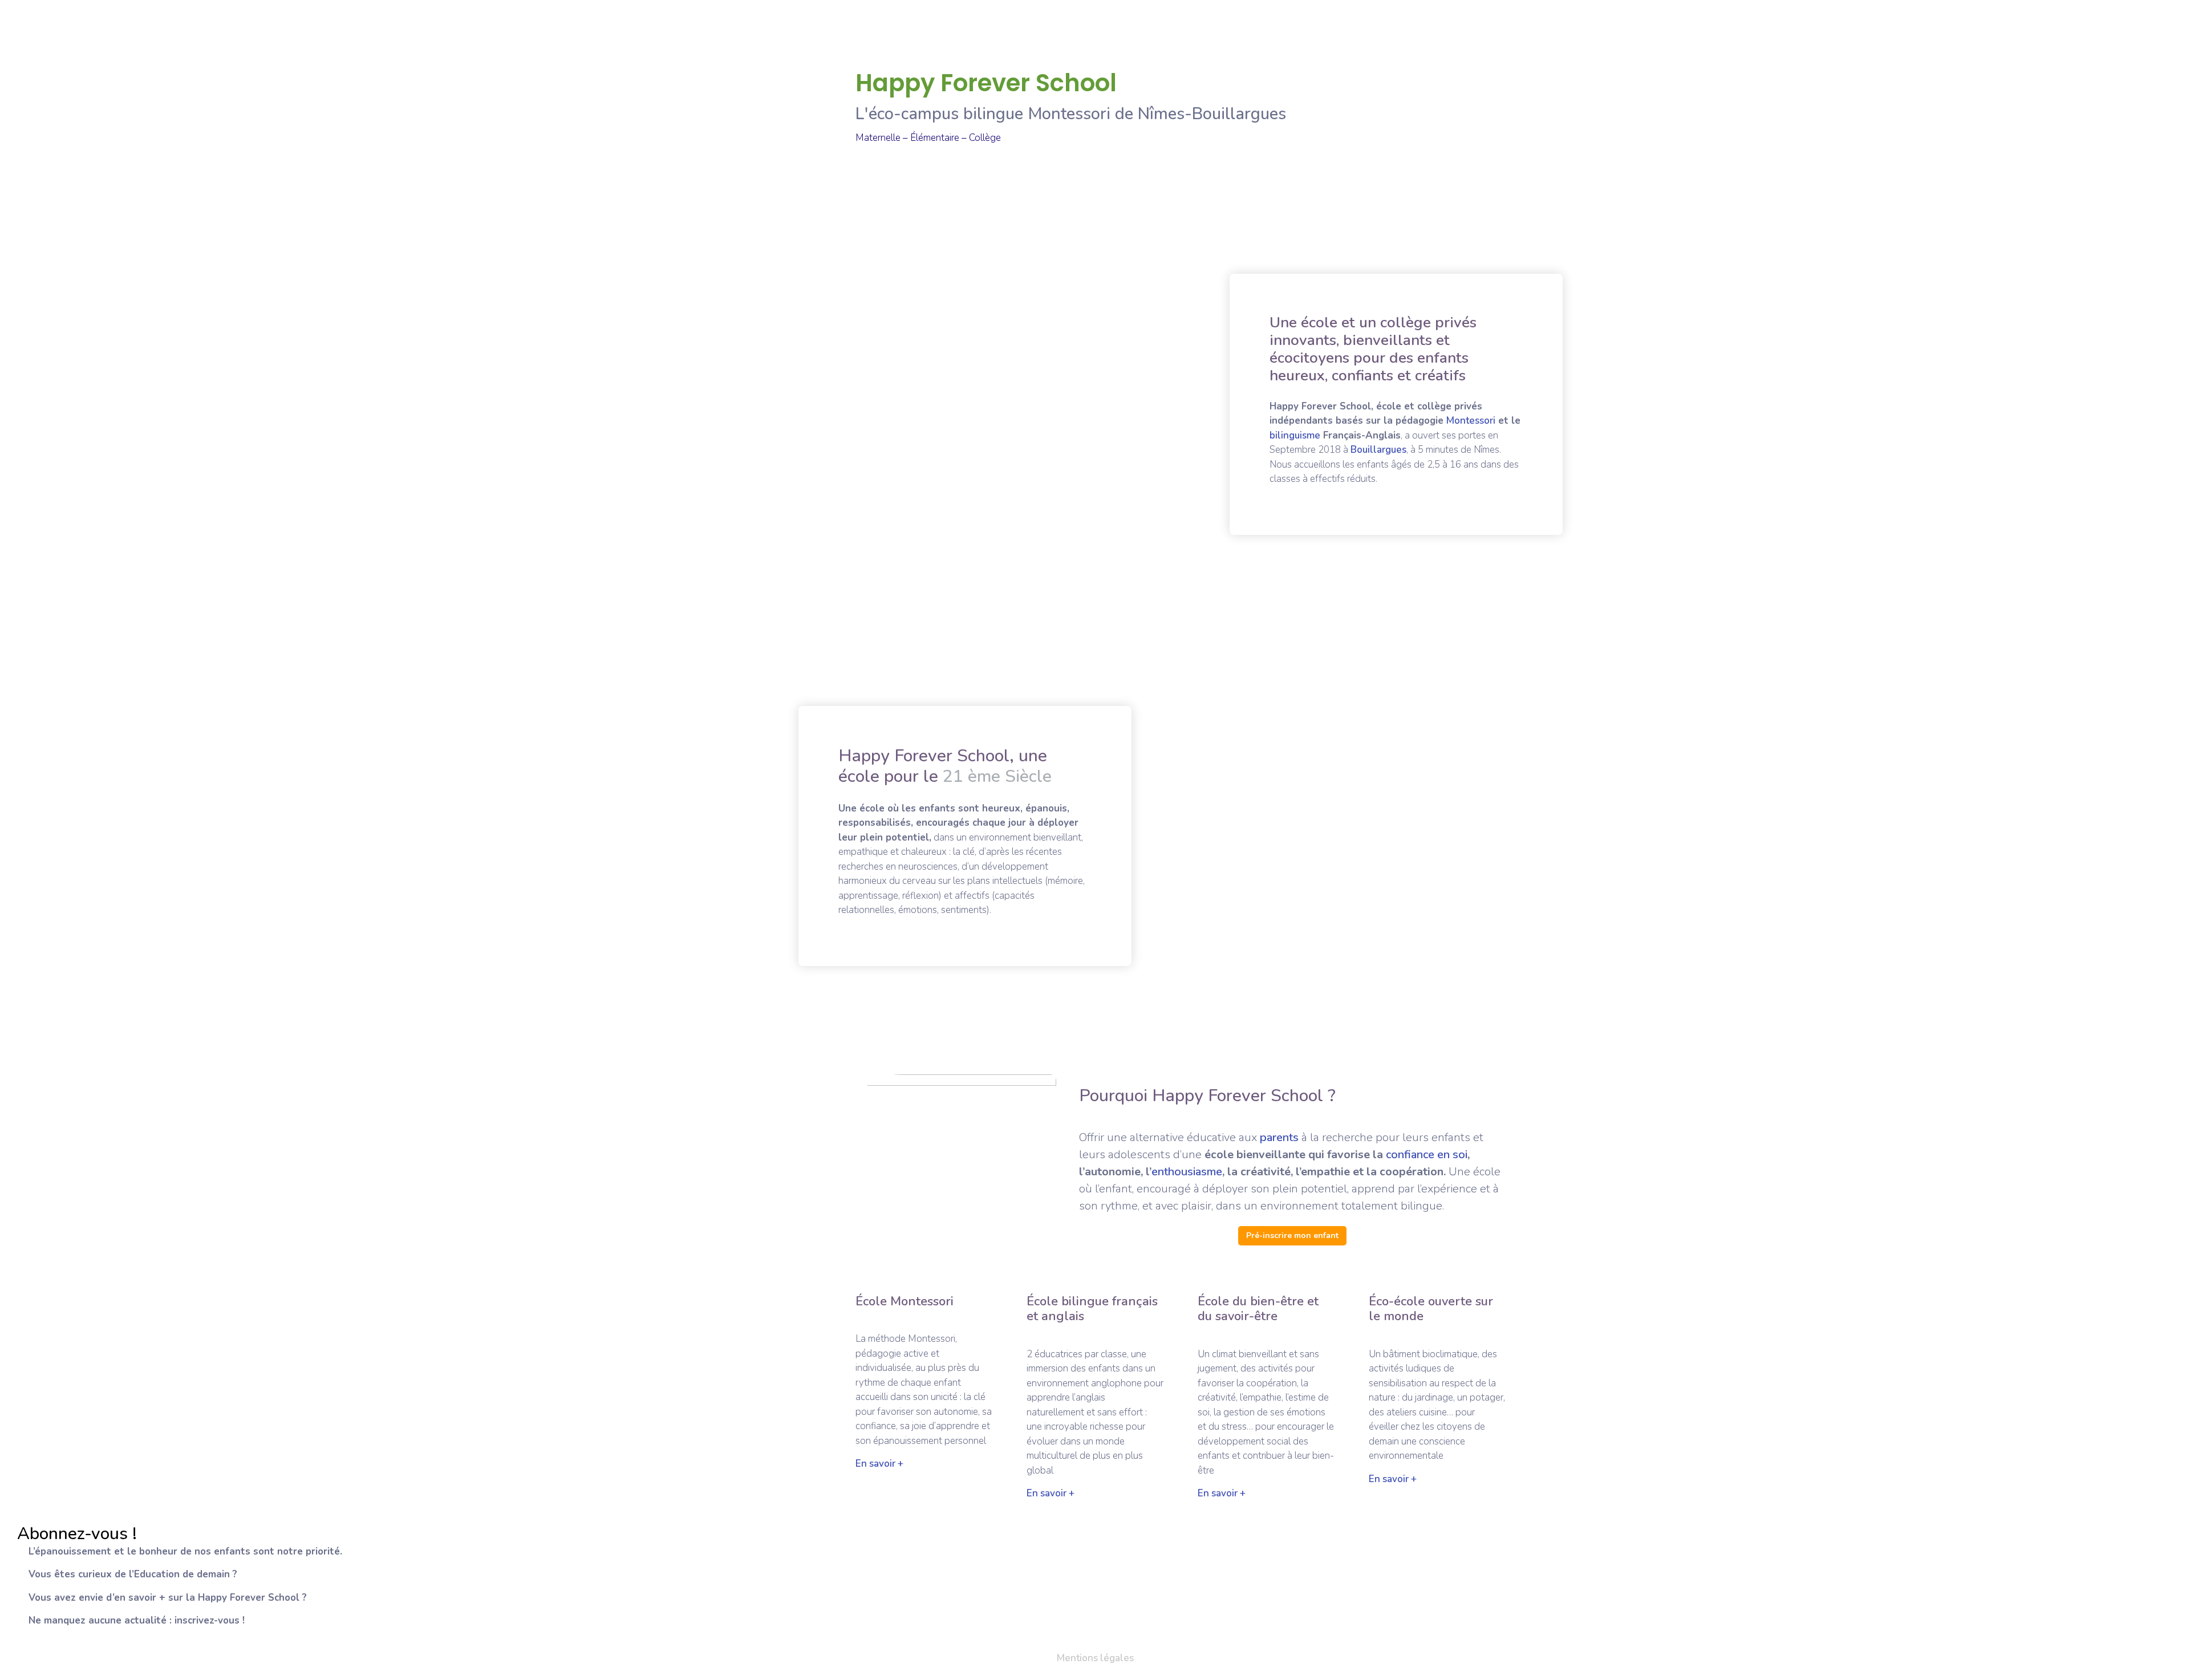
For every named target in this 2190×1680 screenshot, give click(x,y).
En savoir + (879, 1464)
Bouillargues (1378, 450)
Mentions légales (1095, 1658)
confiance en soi (1427, 1155)
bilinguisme (1295, 435)
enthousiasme (1187, 1172)
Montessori (1471, 421)
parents (1279, 1137)
